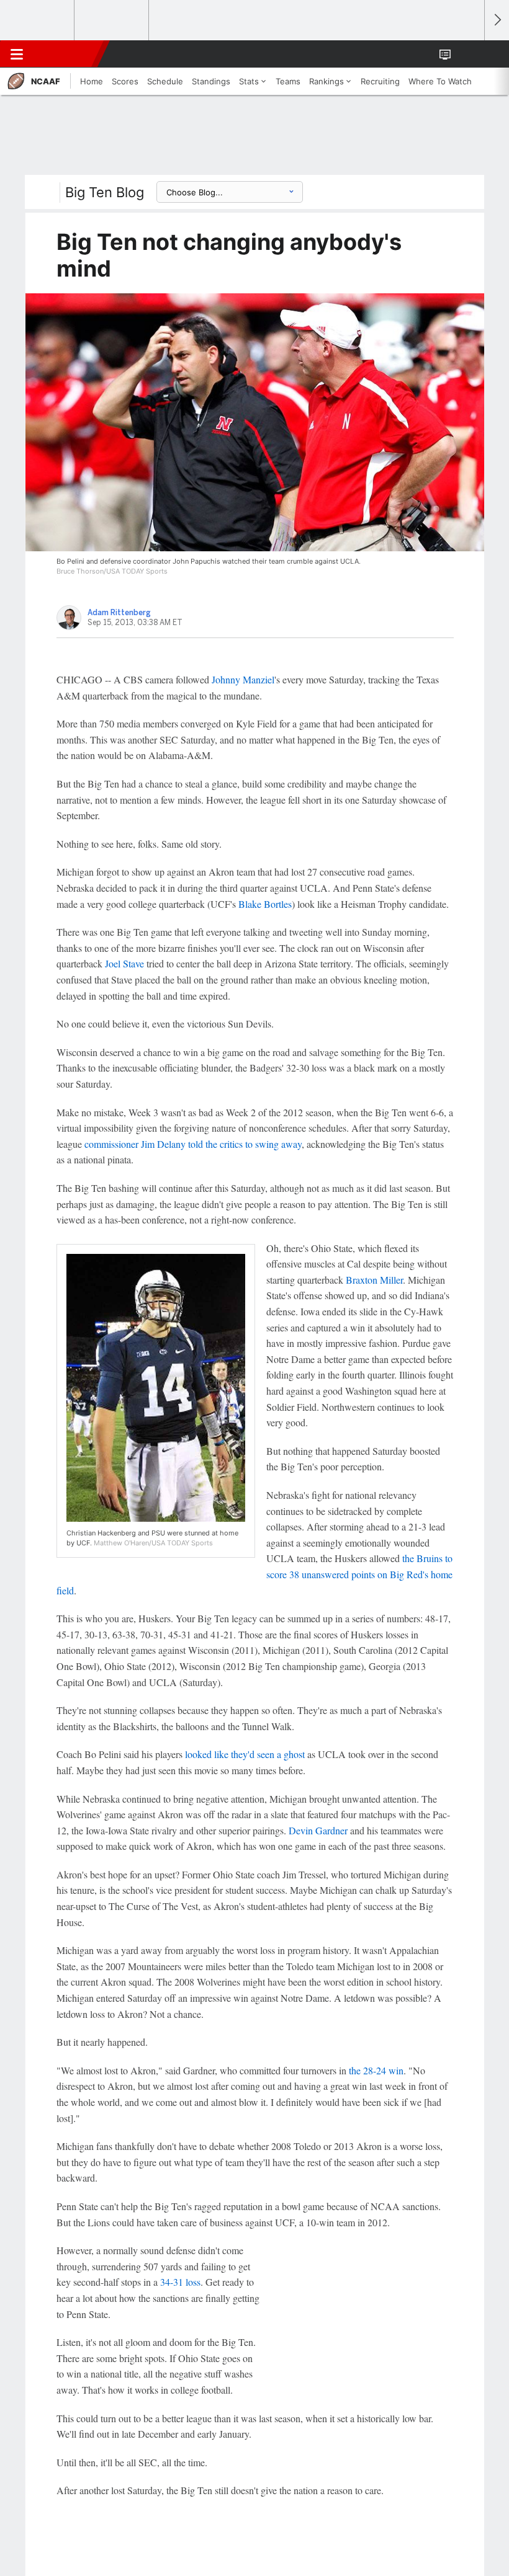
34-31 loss (180, 2282)
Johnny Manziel (243, 679)
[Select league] (38, 20)
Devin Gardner (318, 1830)
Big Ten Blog (105, 192)
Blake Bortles (265, 904)
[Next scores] (497, 20)
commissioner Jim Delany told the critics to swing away (193, 1144)
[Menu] (17, 54)
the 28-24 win (376, 2070)
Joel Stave (124, 963)
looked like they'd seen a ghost (245, 1754)
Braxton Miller (374, 1280)
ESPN (66, 54)
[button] (468, 54)
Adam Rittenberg (119, 613)
